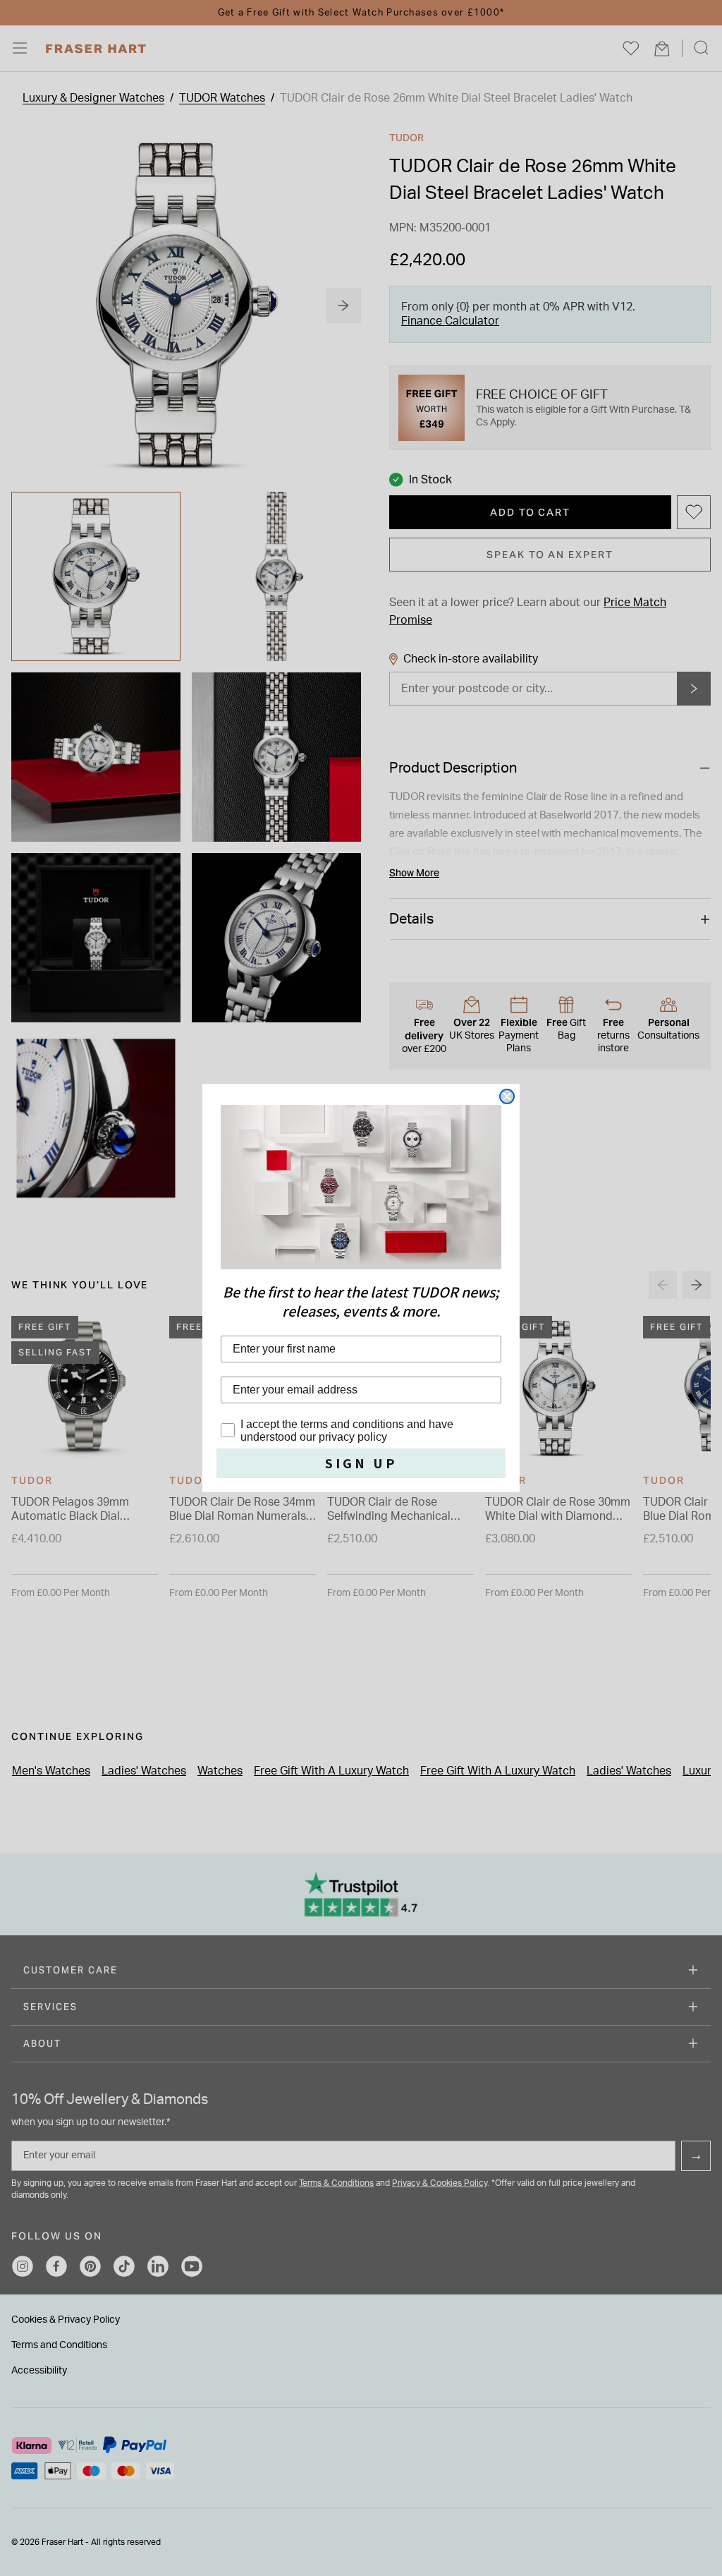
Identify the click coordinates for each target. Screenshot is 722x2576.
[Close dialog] (507, 1096)
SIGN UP (361, 1463)
